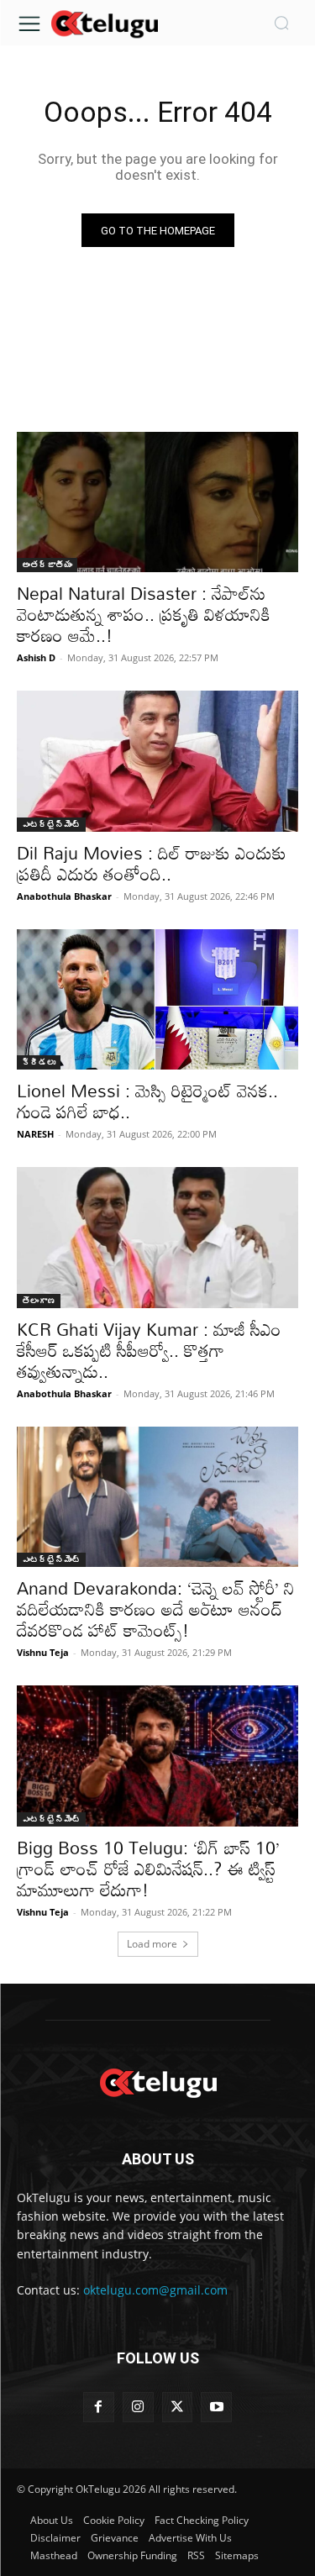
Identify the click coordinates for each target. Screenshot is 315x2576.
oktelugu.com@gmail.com (155, 2290)
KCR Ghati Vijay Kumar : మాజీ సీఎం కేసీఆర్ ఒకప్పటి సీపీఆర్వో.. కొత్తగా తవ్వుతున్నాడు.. (149, 1350)
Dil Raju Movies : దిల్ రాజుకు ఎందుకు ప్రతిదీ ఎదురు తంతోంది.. (152, 863)
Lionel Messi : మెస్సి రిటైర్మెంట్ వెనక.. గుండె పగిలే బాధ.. (147, 1101)
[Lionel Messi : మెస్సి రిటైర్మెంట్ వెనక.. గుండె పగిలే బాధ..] (157, 1000)
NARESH (35, 1134)
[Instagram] (138, 2408)
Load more (152, 1944)
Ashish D (36, 657)
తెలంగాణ (39, 1301)
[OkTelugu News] (104, 23)
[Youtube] (216, 2408)
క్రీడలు (39, 1062)
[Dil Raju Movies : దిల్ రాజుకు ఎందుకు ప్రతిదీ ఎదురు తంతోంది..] (157, 761)
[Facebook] (99, 2408)
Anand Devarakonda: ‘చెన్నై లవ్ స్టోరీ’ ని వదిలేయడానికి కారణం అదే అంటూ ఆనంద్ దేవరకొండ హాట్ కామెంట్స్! (156, 1609)
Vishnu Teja (43, 1652)
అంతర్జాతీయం (47, 565)
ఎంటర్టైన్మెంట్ (51, 824)
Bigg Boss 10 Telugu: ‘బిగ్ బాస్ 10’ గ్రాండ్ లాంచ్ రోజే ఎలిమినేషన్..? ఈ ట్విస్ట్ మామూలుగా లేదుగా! (148, 1869)
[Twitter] (178, 2408)
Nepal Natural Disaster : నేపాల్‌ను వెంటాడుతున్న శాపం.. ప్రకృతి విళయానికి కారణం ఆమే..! (144, 614)
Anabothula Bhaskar (64, 896)
